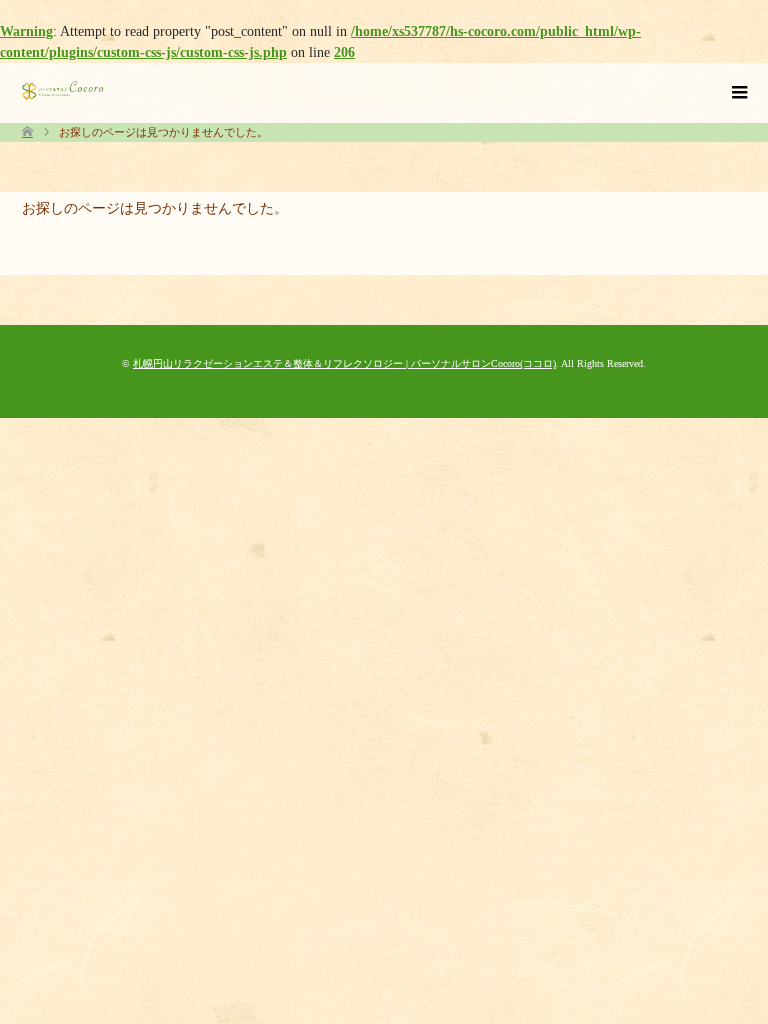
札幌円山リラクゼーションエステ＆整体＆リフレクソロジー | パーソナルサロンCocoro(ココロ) (344, 363)
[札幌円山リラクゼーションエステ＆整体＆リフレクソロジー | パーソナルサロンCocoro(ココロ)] (63, 90)
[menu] (738, 93)
